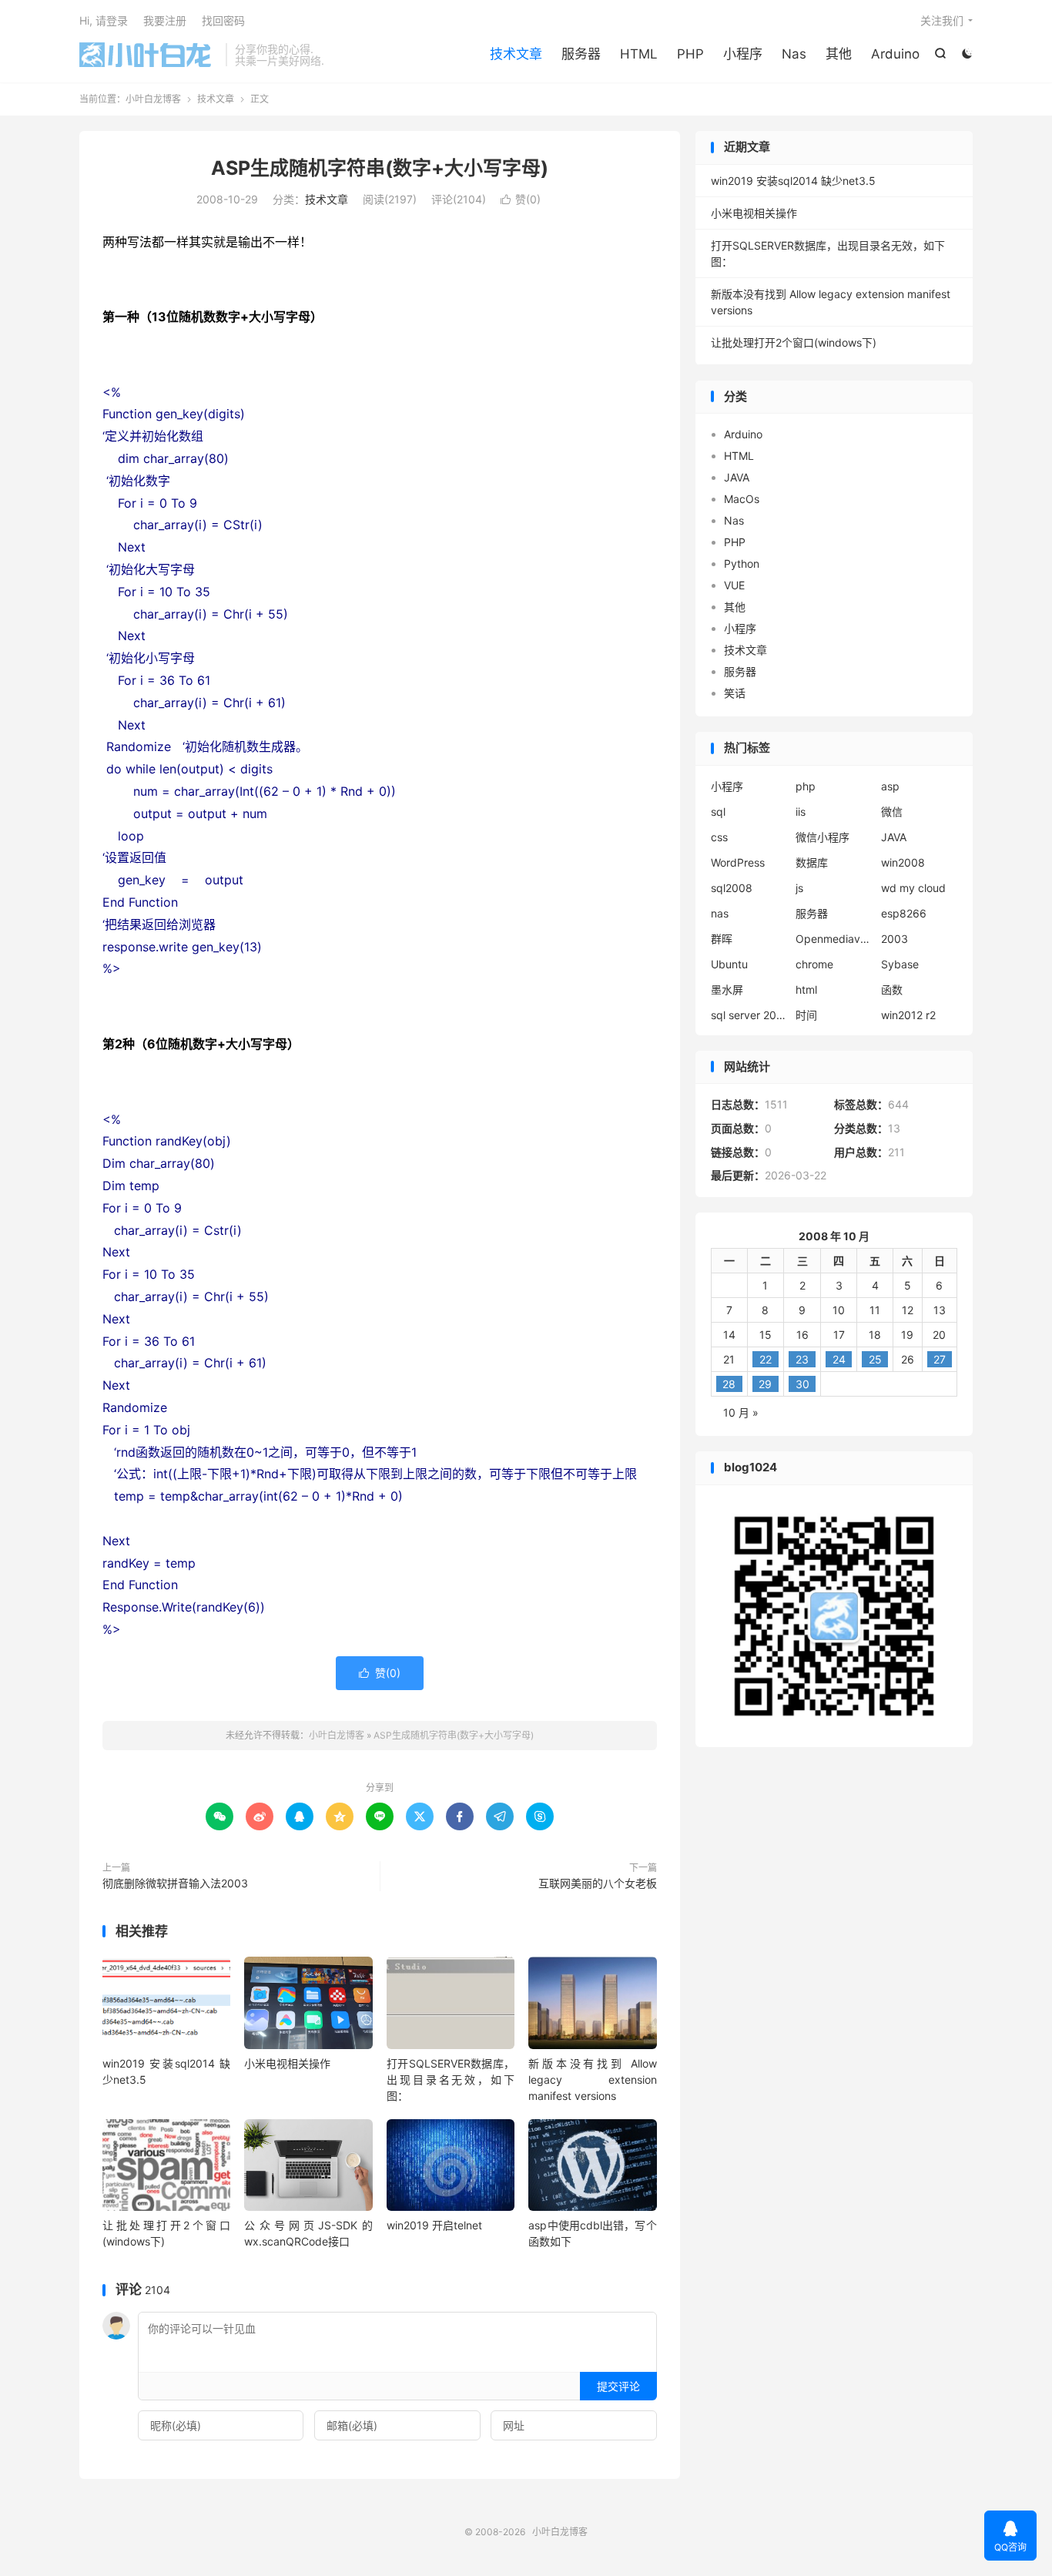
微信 (892, 812)
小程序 (743, 54)
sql (718, 812)
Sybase (900, 964)
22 (766, 1359)
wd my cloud (913, 888)
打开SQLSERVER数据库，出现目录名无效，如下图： (451, 2080)
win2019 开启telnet (434, 2225)
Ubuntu (729, 964)
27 (940, 1359)
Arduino (895, 54)
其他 (839, 54)
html (806, 989)
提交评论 (618, 2386)
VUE (734, 585)
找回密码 (223, 20)
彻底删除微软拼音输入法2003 (175, 1883)
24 (839, 1359)
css (719, 837)
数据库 (812, 862)
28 (729, 1384)
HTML (639, 54)
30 (802, 1384)
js (799, 888)
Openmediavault (834, 939)
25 (875, 1359)
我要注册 (165, 20)
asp (890, 786)
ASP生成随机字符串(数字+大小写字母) (380, 168)
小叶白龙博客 (149, 55)
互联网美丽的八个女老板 (598, 1883)
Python (742, 563)
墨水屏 (727, 989)
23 (802, 1359)
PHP (690, 54)
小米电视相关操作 (287, 2063)
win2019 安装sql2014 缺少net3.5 (793, 181)
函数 (892, 989)
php (806, 786)
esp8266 (904, 913)
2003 (895, 939)
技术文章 (516, 54)
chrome (814, 964)
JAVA (737, 477)
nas (720, 913)
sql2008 (732, 888)
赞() (521, 199)
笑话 (735, 693)
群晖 (722, 939)
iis (801, 812)
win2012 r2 (908, 1015)
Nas (794, 54)
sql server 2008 (749, 1015)
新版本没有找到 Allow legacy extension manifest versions (592, 2080)
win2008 (903, 862)
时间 (806, 1015)
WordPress (738, 862)
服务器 (581, 54)
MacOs (742, 499)
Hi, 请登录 (104, 20)
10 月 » (741, 1412)
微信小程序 (823, 837)
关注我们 (942, 20)
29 (765, 1384)
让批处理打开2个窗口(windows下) (794, 342)
